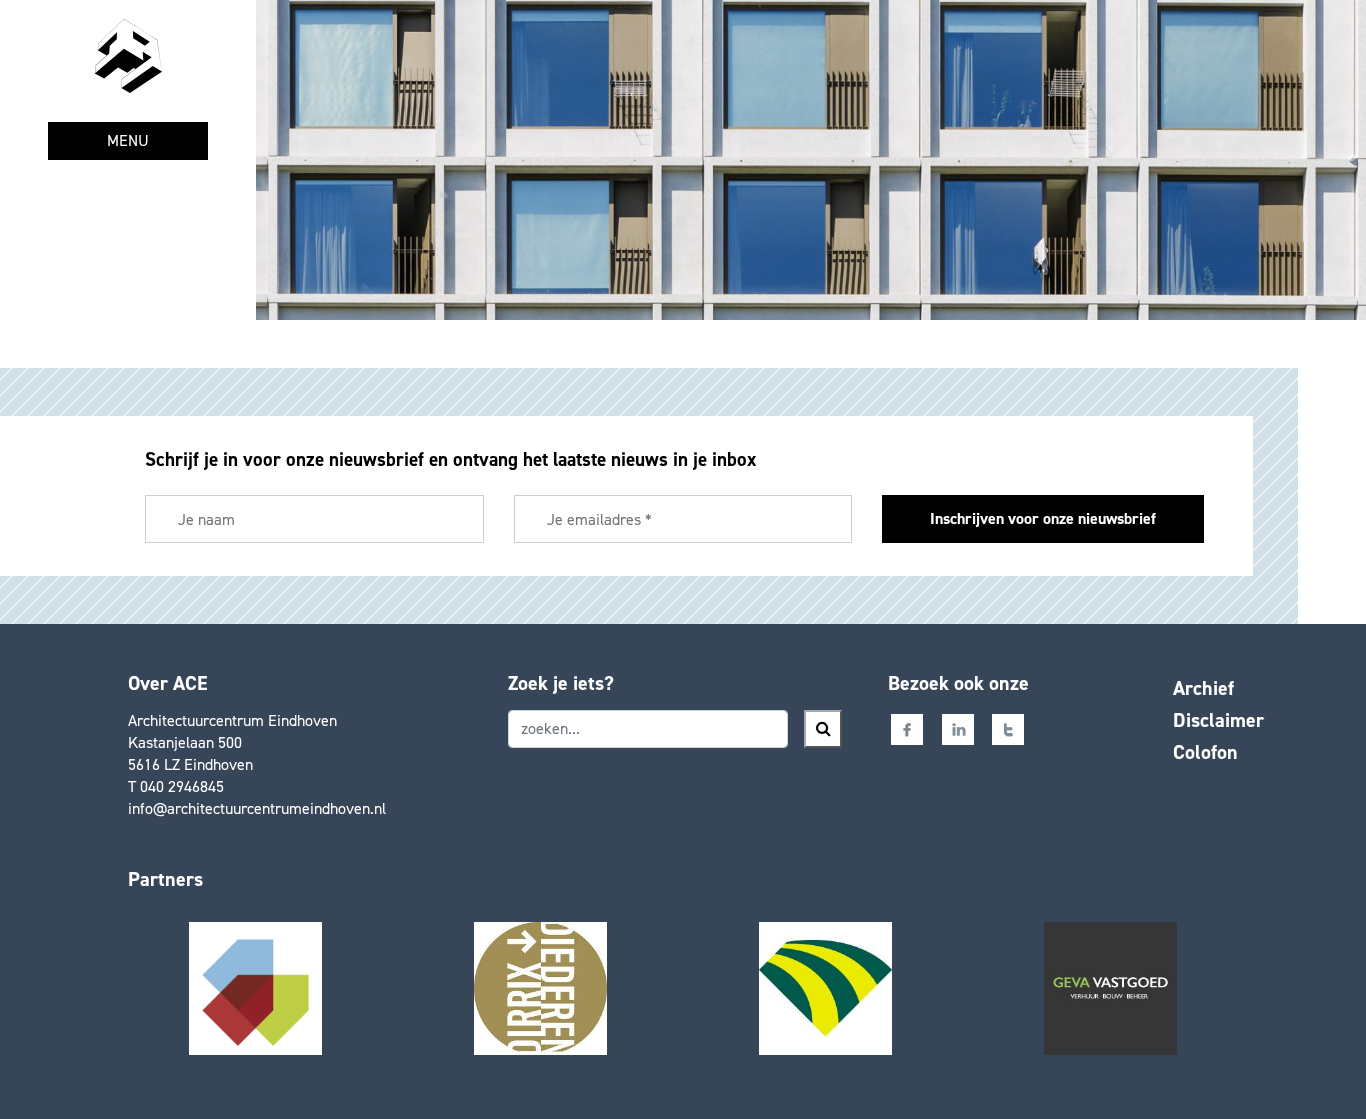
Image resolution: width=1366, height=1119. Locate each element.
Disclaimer (1218, 720)
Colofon (1205, 752)
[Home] (128, 56)
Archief (1203, 688)
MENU (128, 140)
